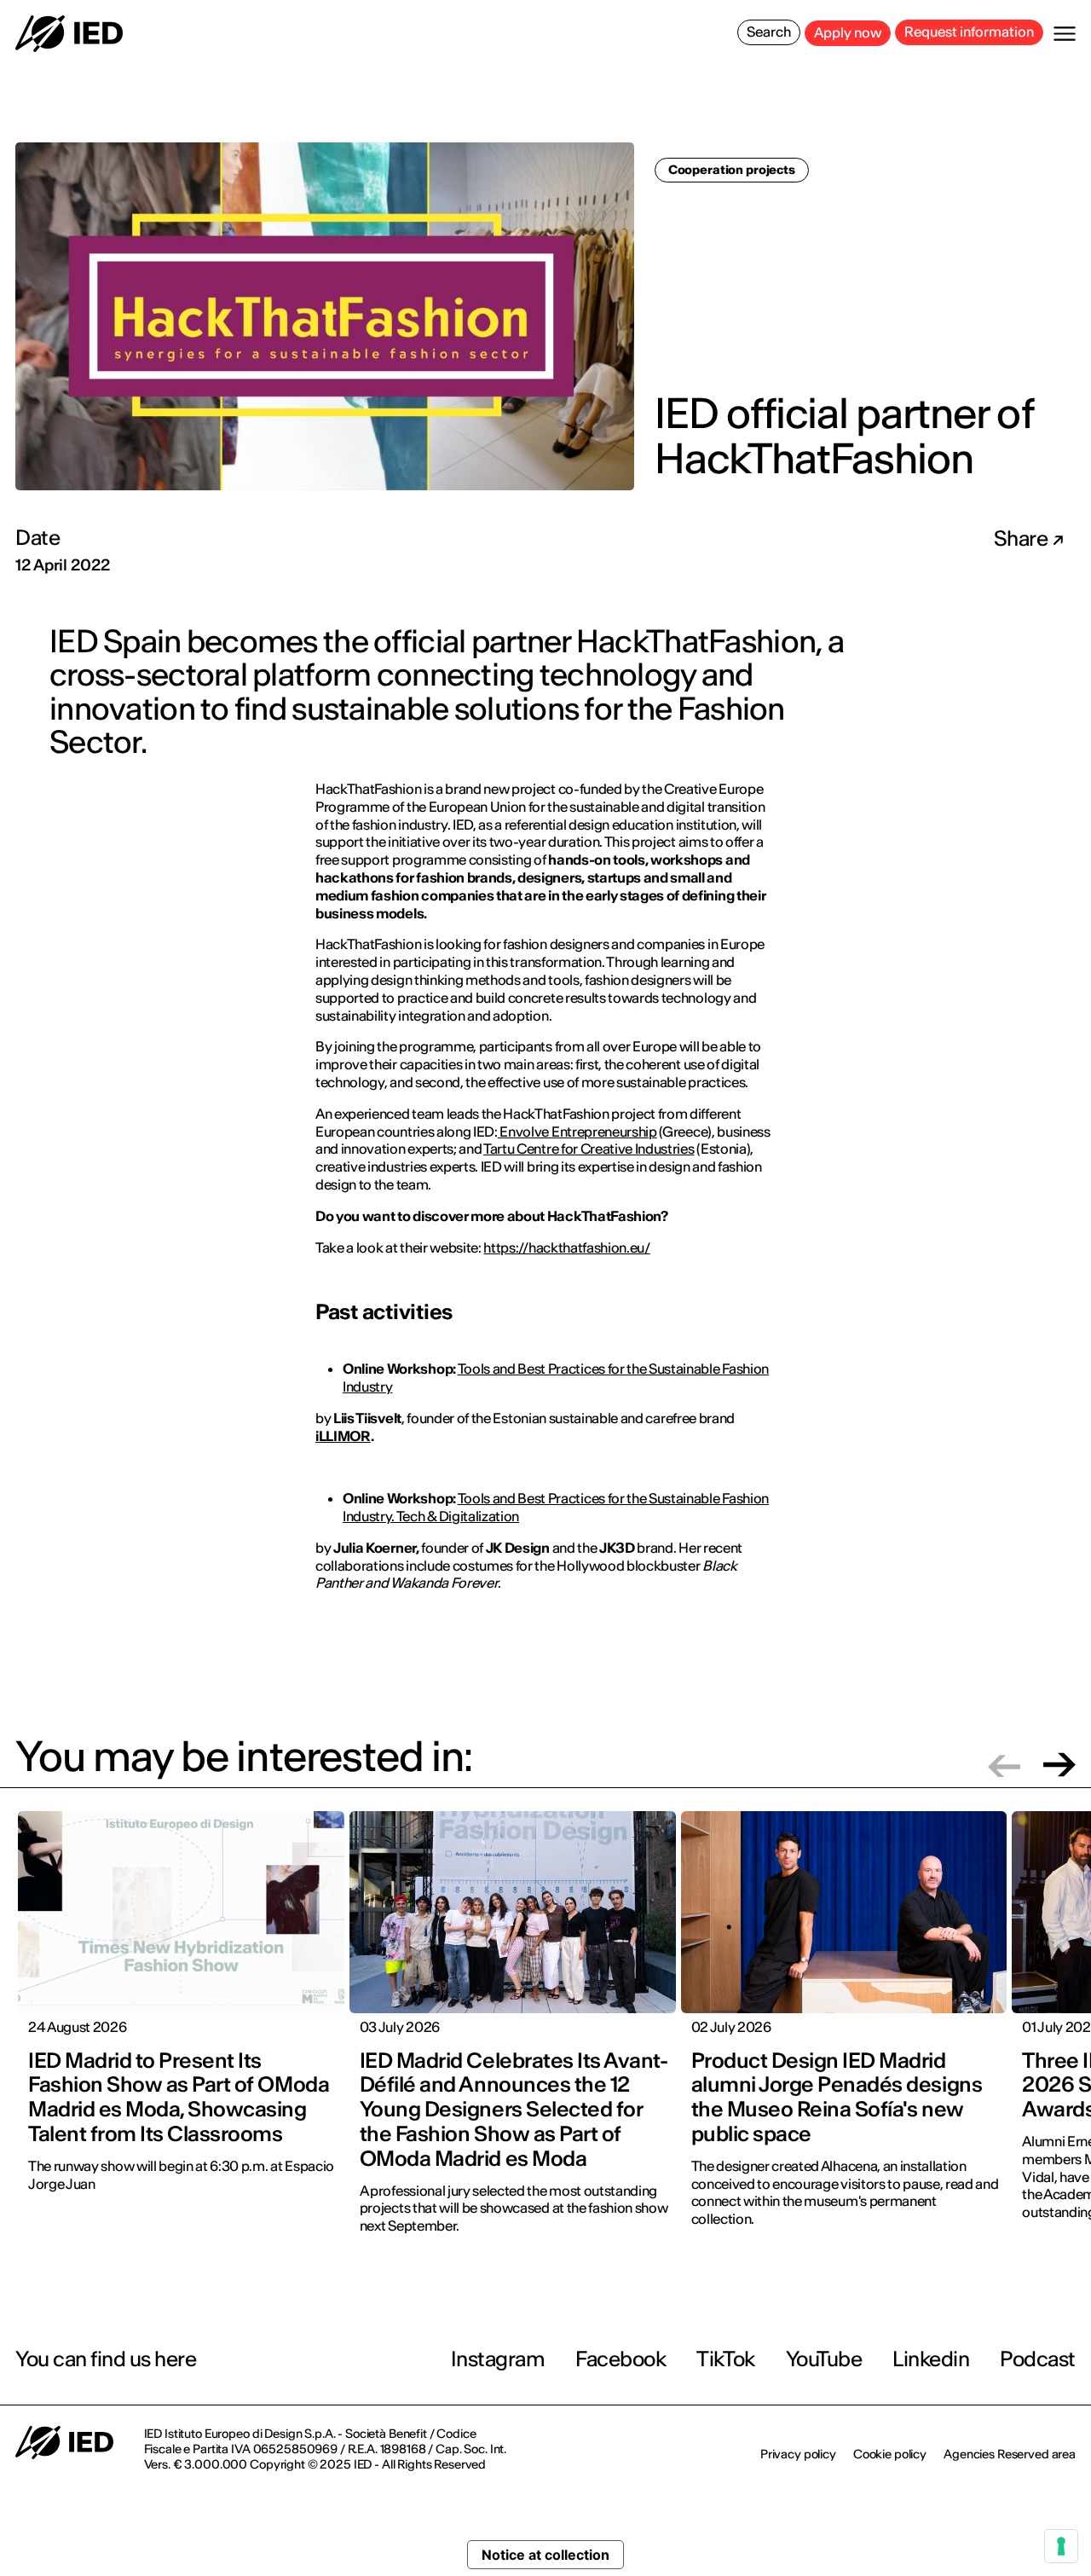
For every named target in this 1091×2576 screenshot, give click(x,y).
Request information (969, 32)
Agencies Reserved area (1010, 2454)
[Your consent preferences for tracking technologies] (1061, 2546)
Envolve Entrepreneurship (577, 1132)
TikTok (725, 2359)
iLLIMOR (343, 1436)
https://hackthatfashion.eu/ (566, 1247)
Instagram (498, 2359)
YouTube (824, 2359)
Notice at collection (545, 2555)
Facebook (621, 2359)
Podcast (1038, 2359)
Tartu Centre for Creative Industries (589, 1149)
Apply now (848, 32)
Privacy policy (798, 2454)
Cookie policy (890, 2454)
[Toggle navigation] (1065, 34)
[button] (1004, 1765)
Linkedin (931, 2359)
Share (1023, 539)
